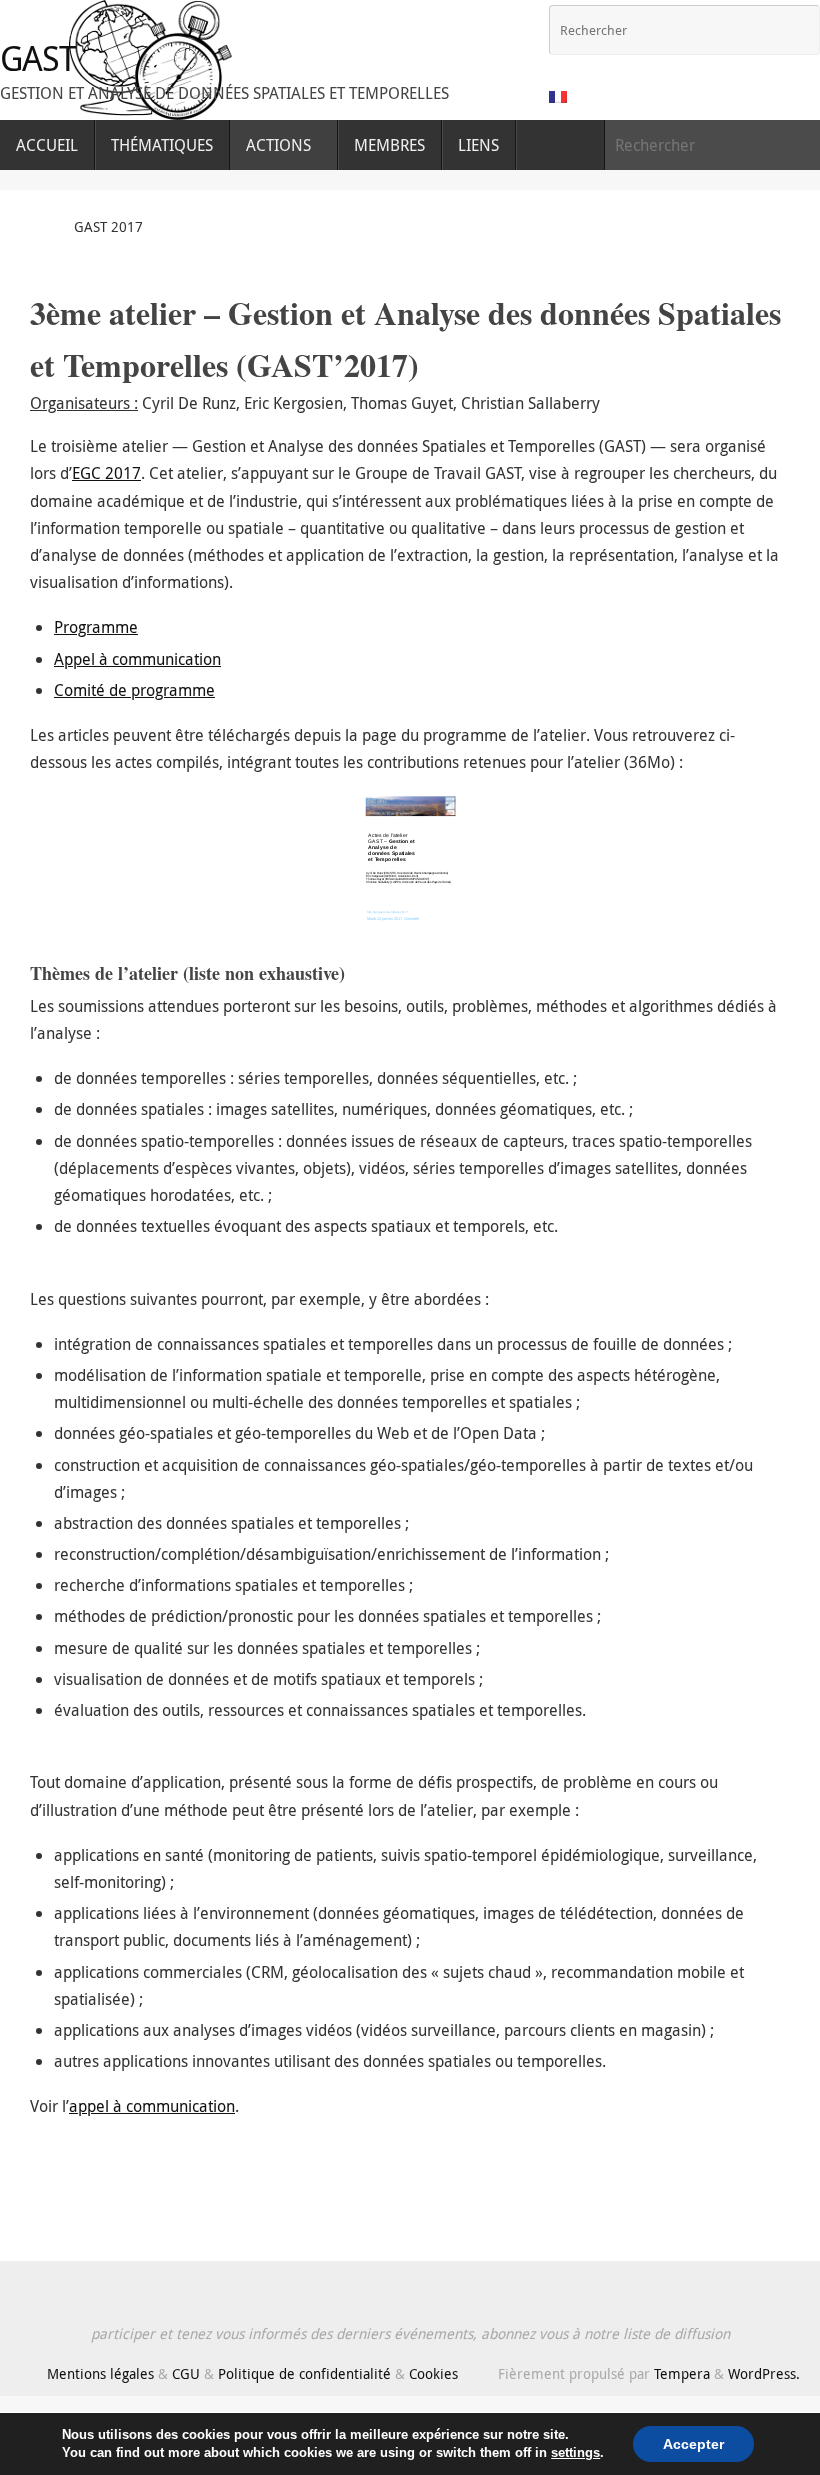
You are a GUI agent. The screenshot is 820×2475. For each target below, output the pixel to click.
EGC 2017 (106, 473)
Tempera (682, 2373)
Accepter (693, 2444)
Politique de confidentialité (304, 2373)
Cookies (433, 2373)
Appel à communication (137, 659)
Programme (96, 627)
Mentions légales (100, 2373)
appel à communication (152, 2106)
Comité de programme (134, 690)
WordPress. (764, 2373)
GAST (38, 58)
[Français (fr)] (559, 97)
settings (575, 2452)
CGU (186, 2373)
